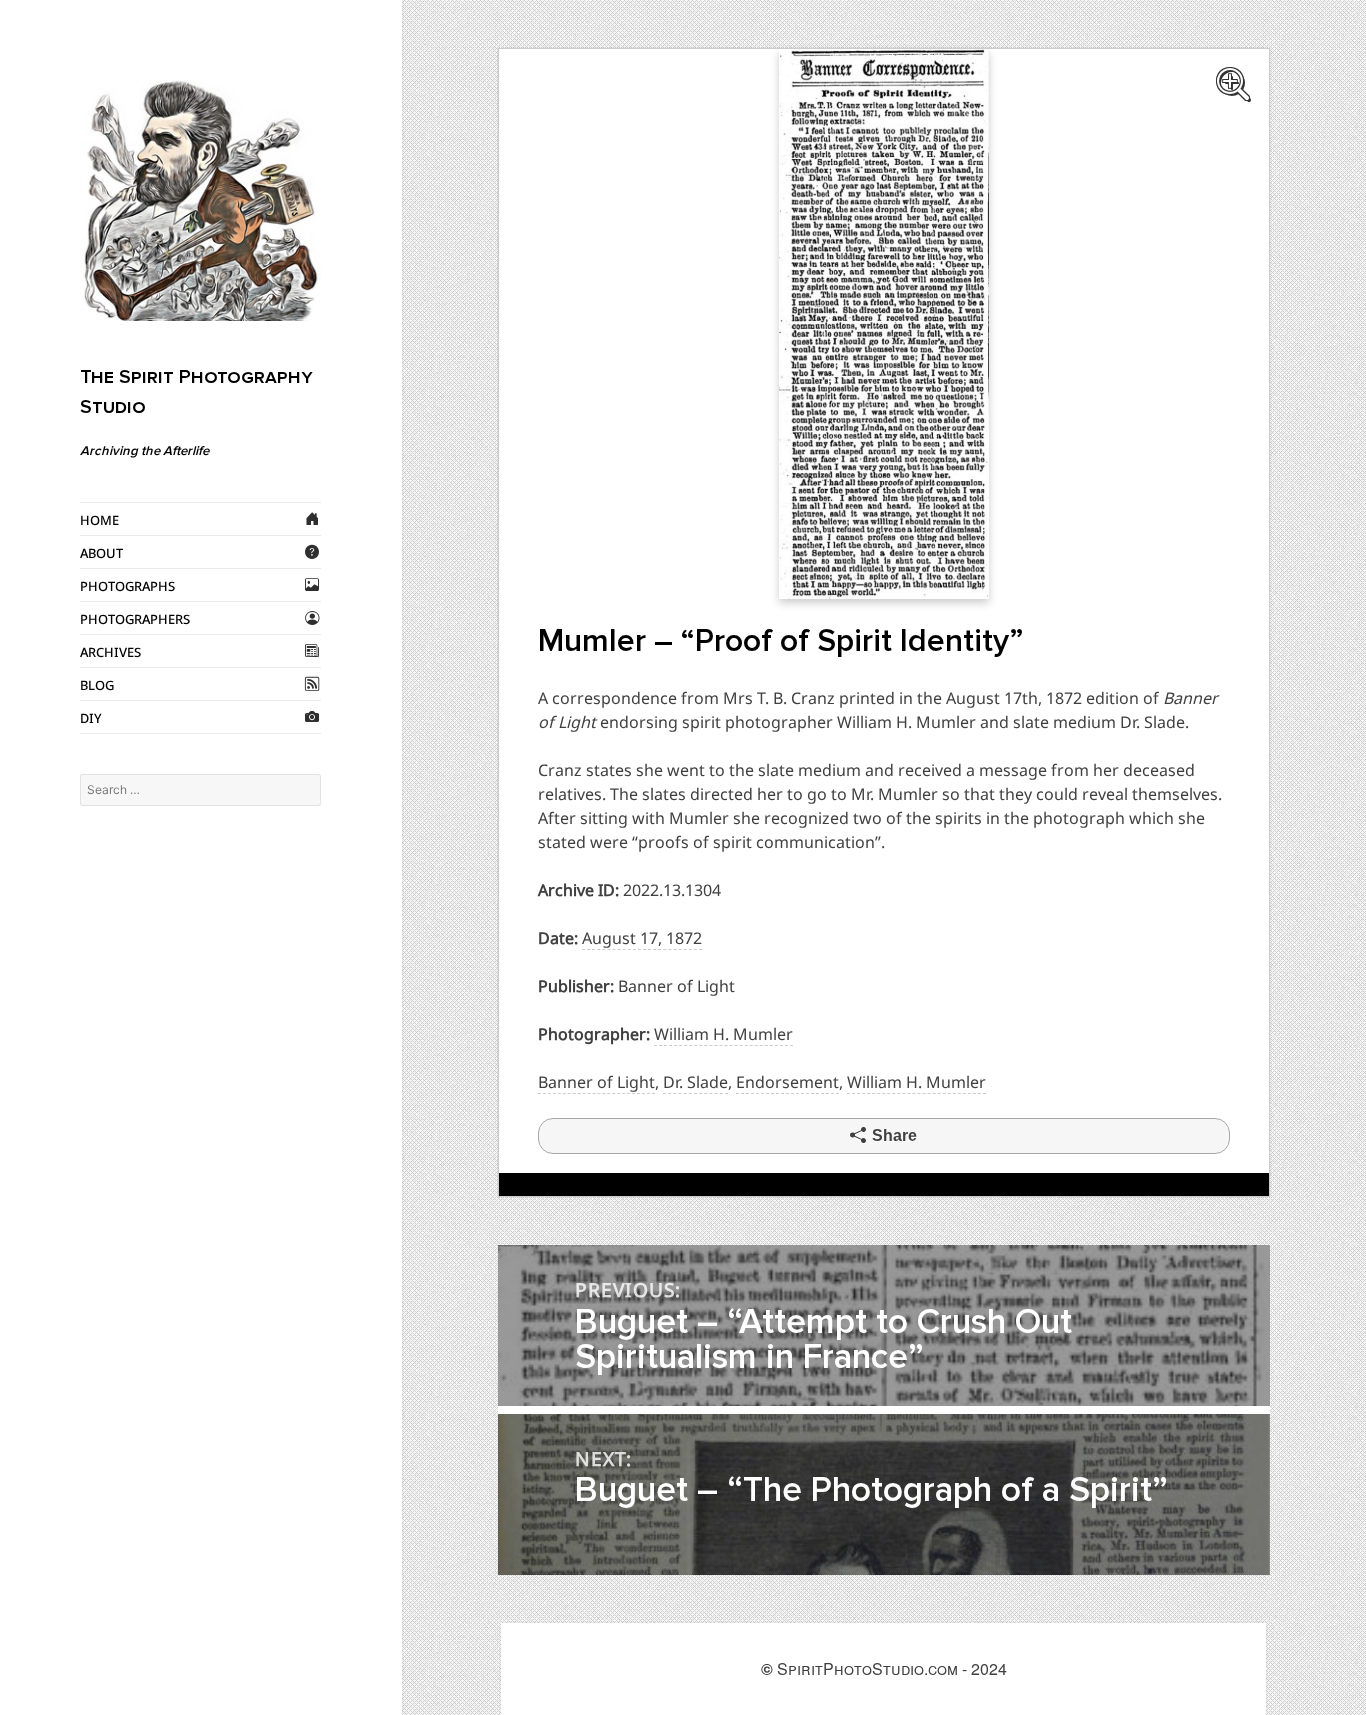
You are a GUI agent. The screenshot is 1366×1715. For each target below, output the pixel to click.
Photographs (127, 585)
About (101, 552)
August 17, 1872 (642, 938)
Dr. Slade (695, 1082)
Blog (97, 684)
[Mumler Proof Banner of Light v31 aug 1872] (883, 322)
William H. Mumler (723, 1034)
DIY (91, 717)
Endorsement (787, 1082)
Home (99, 519)
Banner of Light (596, 1082)
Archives (110, 651)
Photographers (135, 618)
